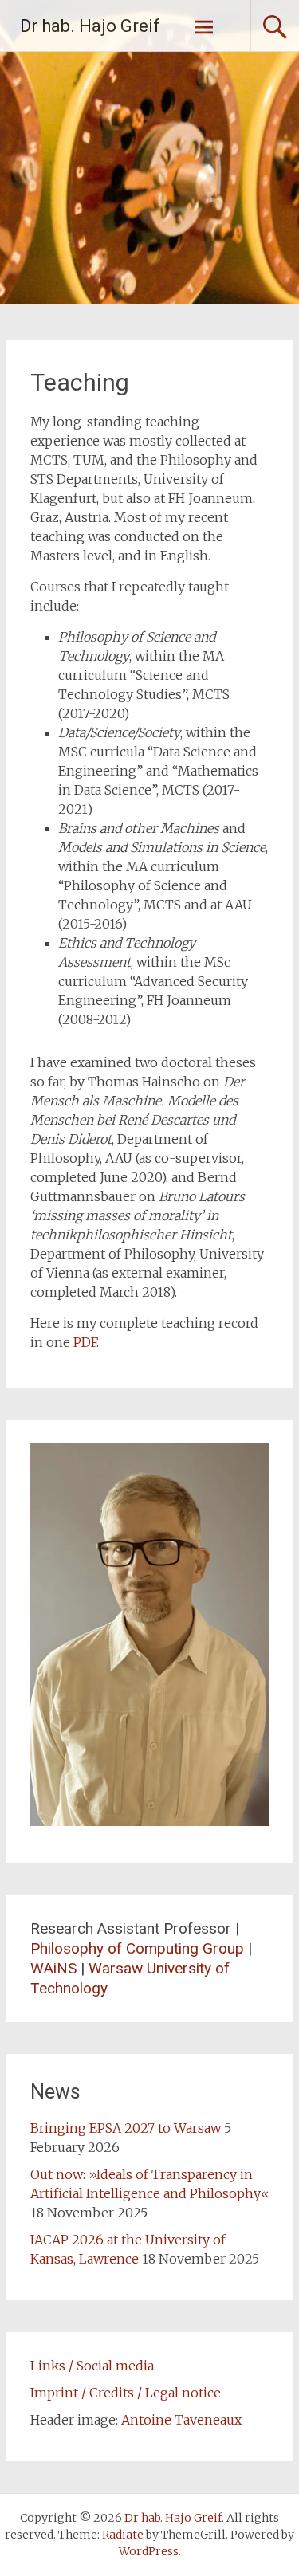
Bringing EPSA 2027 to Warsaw (126, 2128)
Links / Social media (92, 2366)
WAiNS (53, 1968)
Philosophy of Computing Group (137, 1948)
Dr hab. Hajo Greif (90, 26)
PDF (85, 1342)
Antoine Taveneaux (181, 2420)
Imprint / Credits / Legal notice (126, 2393)
